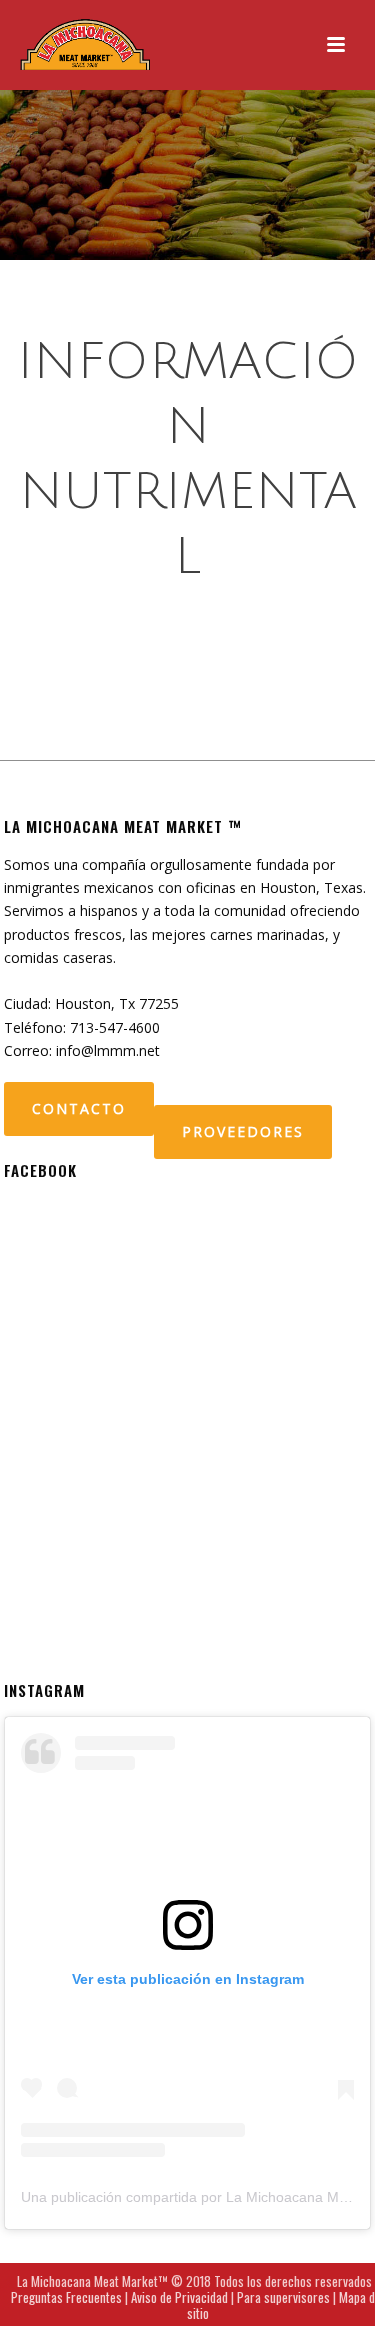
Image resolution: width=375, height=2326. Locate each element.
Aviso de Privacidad (179, 2297)
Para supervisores (283, 2297)
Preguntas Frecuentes (66, 2297)
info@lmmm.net (108, 1050)
